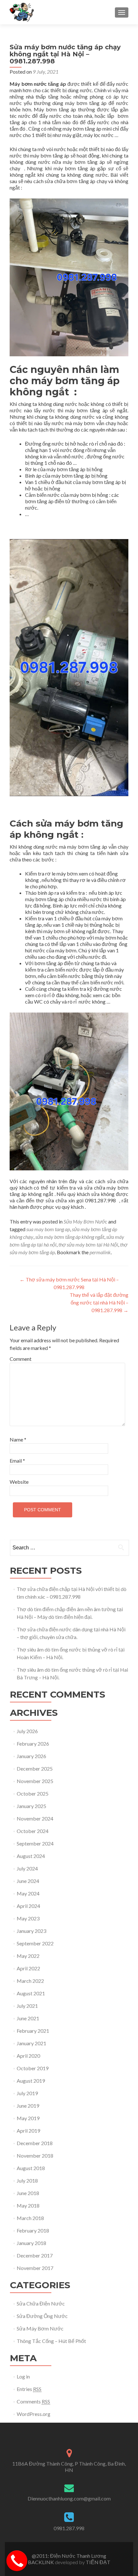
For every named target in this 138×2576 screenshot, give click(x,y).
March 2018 (30, 2218)
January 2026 (31, 1756)
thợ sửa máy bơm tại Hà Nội (88, 1244)
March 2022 (30, 1981)
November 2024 (35, 1818)
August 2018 (31, 2168)
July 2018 (27, 2180)
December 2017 (35, 2255)
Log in (23, 2376)
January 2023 (31, 1931)
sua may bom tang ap (48, 1229)
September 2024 (35, 1843)
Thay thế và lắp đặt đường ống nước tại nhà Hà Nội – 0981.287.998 (99, 1302)
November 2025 (35, 1781)
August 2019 (31, 2081)
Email (17, 1461)
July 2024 (27, 1868)
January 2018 (31, 2243)
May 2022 (28, 1956)
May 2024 (28, 1893)
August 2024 (31, 1856)
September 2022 (35, 1943)
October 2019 (33, 2068)
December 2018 (35, 2143)
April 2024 (28, 1906)
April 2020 (28, 2056)
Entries (29, 2389)
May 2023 (28, 1918)
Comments (33, 2401)
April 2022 (28, 1968)
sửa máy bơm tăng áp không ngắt (70, 1237)
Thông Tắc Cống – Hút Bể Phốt (51, 2341)
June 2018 (28, 2193)
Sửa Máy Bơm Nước (85, 1221)
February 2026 (33, 1744)
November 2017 (35, 2268)
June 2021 (28, 2018)
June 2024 (28, 1881)
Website (19, 1482)
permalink (100, 1252)
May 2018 (28, 2205)
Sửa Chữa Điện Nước (41, 2303)
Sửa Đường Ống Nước (42, 2316)
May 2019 (28, 2118)
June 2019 (28, 2106)
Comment (21, 1359)
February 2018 (33, 2230)
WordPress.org (34, 2414)
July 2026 (27, 1731)
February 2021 (33, 2031)
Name (18, 1439)
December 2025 (35, 1768)
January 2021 (31, 2043)
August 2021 (31, 1993)
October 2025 (33, 1793)
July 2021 (27, 2006)
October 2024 (33, 1831)
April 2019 (28, 2131)
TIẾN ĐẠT (98, 2562)
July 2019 (27, 2093)
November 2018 (35, 2156)
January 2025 (31, 1806)
